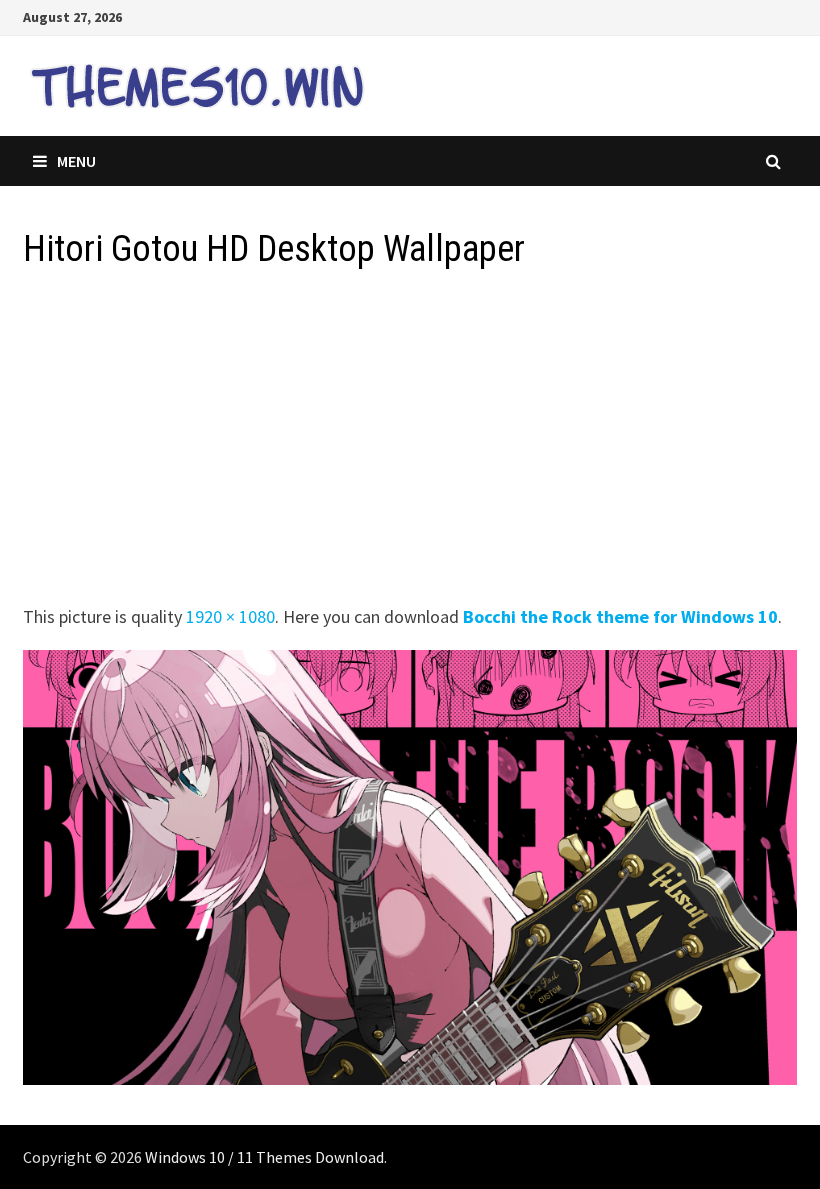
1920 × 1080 (230, 616)
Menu (76, 161)
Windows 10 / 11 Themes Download (264, 1157)
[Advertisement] (409, 443)
